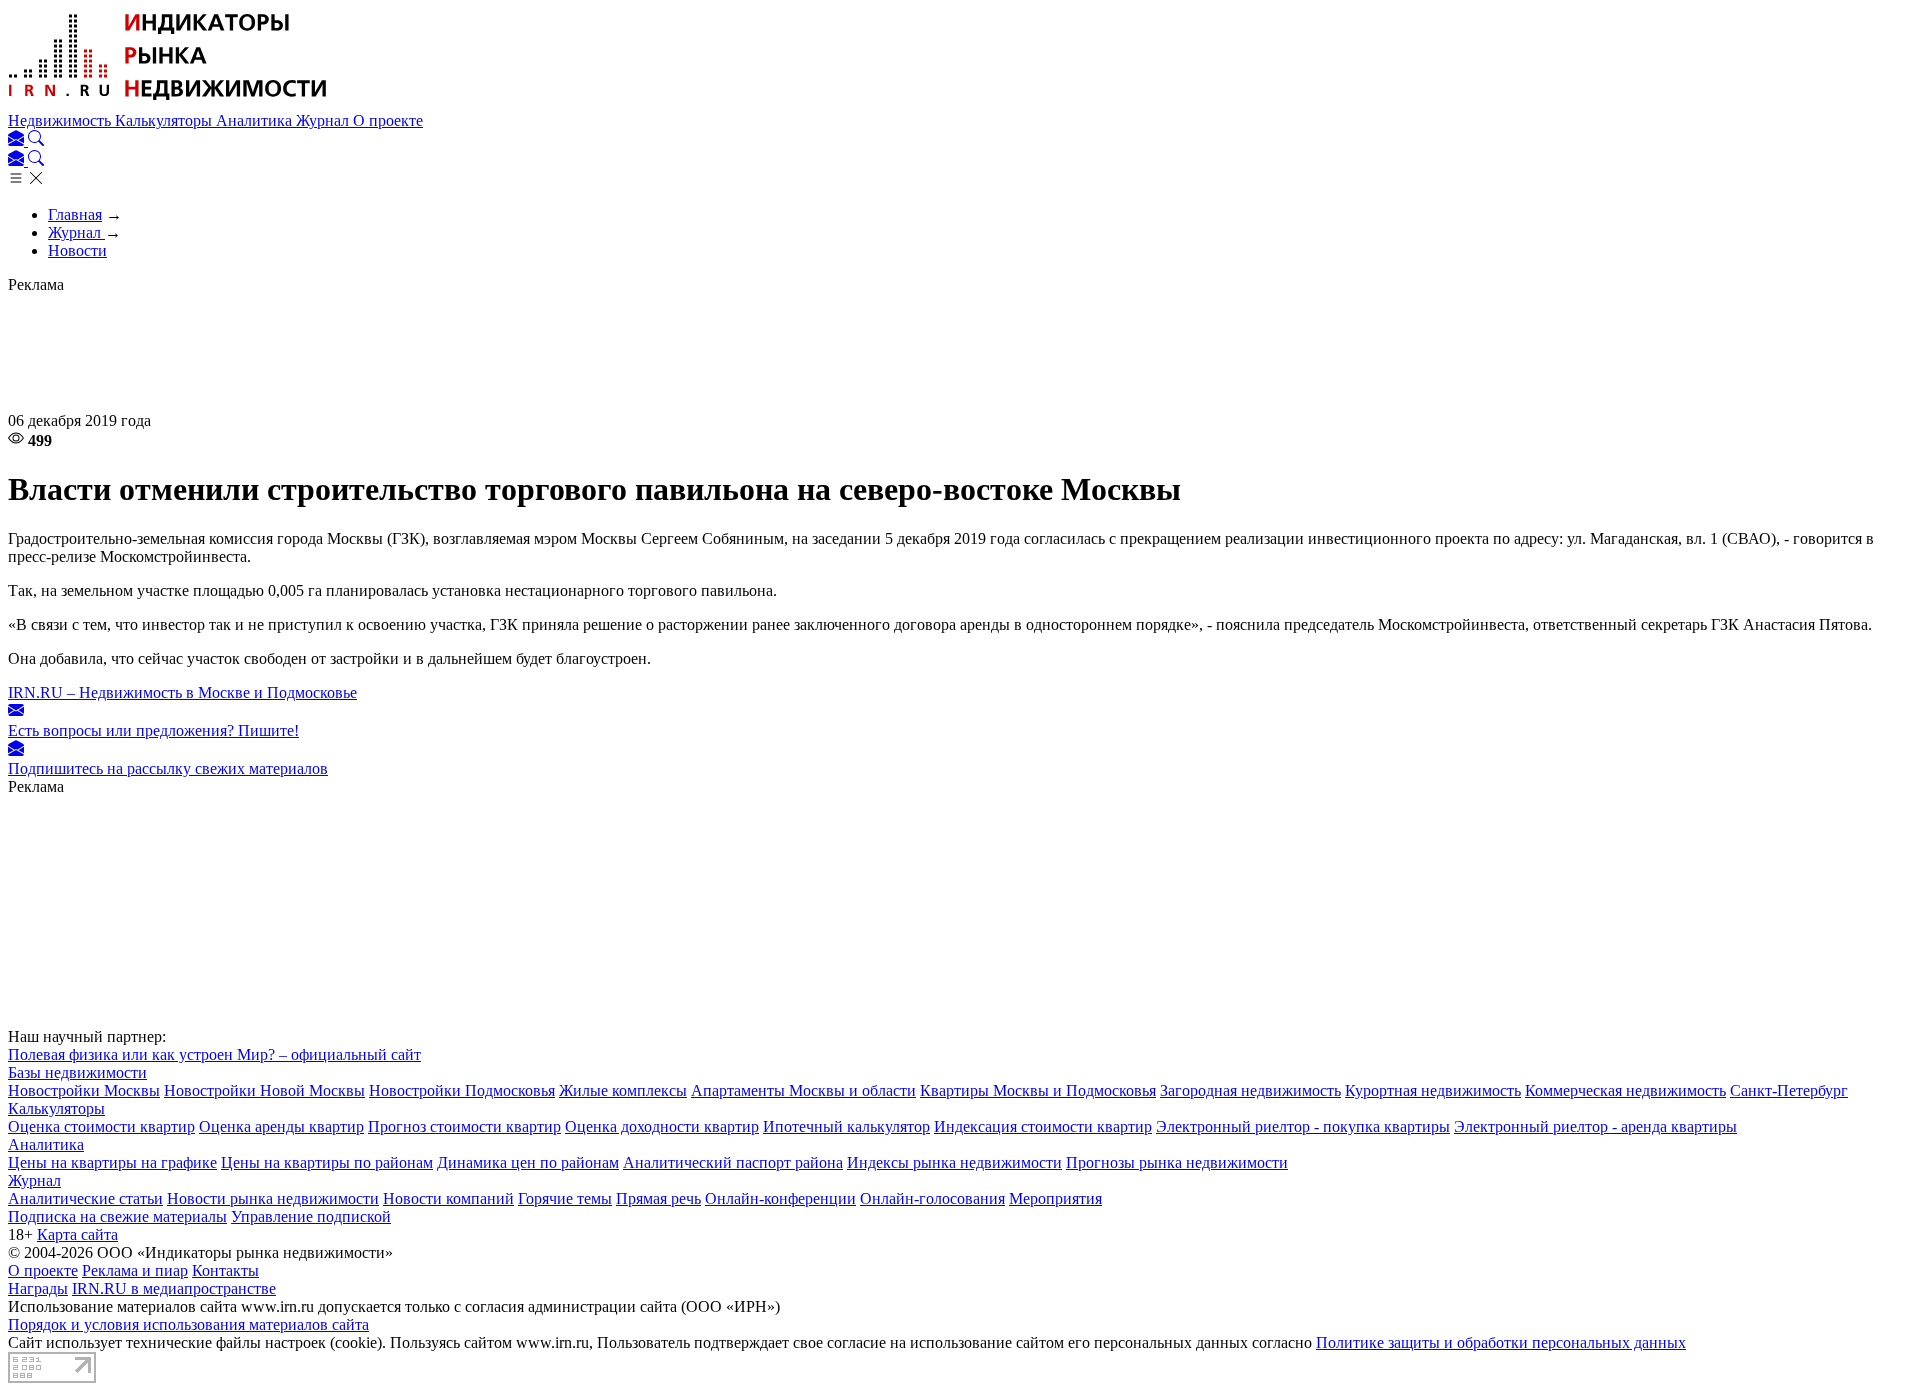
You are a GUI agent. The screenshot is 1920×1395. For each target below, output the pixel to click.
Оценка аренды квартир (281, 1126)
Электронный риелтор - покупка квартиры (1303, 1126)
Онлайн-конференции (780, 1198)
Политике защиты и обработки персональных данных (1501, 1342)
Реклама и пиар (135, 1270)
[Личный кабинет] (18, 140)
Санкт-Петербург (1789, 1090)
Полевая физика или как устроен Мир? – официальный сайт (214, 1054)
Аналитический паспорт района (733, 1162)
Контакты (225, 1270)
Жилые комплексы (623, 1090)
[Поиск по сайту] (36, 140)
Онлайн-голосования (932, 1198)
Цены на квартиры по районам (327, 1162)
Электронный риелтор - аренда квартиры (1595, 1126)
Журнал (324, 120)
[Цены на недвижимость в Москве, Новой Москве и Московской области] (168, 102)
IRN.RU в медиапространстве (174, 1288)
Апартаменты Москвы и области (803, 1090)
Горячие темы (565, 1198)
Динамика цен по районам (528, 1162)
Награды (38, 1288)
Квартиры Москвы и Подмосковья (1038, 1090)
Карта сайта (77, 1234)
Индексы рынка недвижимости (954, 1162)
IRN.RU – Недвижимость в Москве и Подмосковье (182, 692)
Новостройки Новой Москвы (264, 1090)
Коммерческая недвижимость (1625, 1090)
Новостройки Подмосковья (462, 1090)
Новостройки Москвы (84, 1090)
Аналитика (256, 120)
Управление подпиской (311, 1216)
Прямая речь (658, 1198)
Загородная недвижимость (1250, 1090)
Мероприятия (1055, 1198)
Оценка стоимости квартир (101, 1126)
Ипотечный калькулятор (846, 1126)
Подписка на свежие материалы (117, 1216)
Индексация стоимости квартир (1043, 1126)
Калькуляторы (165, 120)
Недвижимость (61, 120)
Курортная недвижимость (1433, 1090)
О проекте (388, 120)
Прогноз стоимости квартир (464, 1126)
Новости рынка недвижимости (273, 1198)
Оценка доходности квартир (662, 1126)
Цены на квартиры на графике (112, 1162)
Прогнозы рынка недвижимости (1177, 1162)
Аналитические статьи (85, 1198)
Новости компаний (448, 1198)
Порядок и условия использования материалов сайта (188, 1324)
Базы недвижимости (77, 1072)
